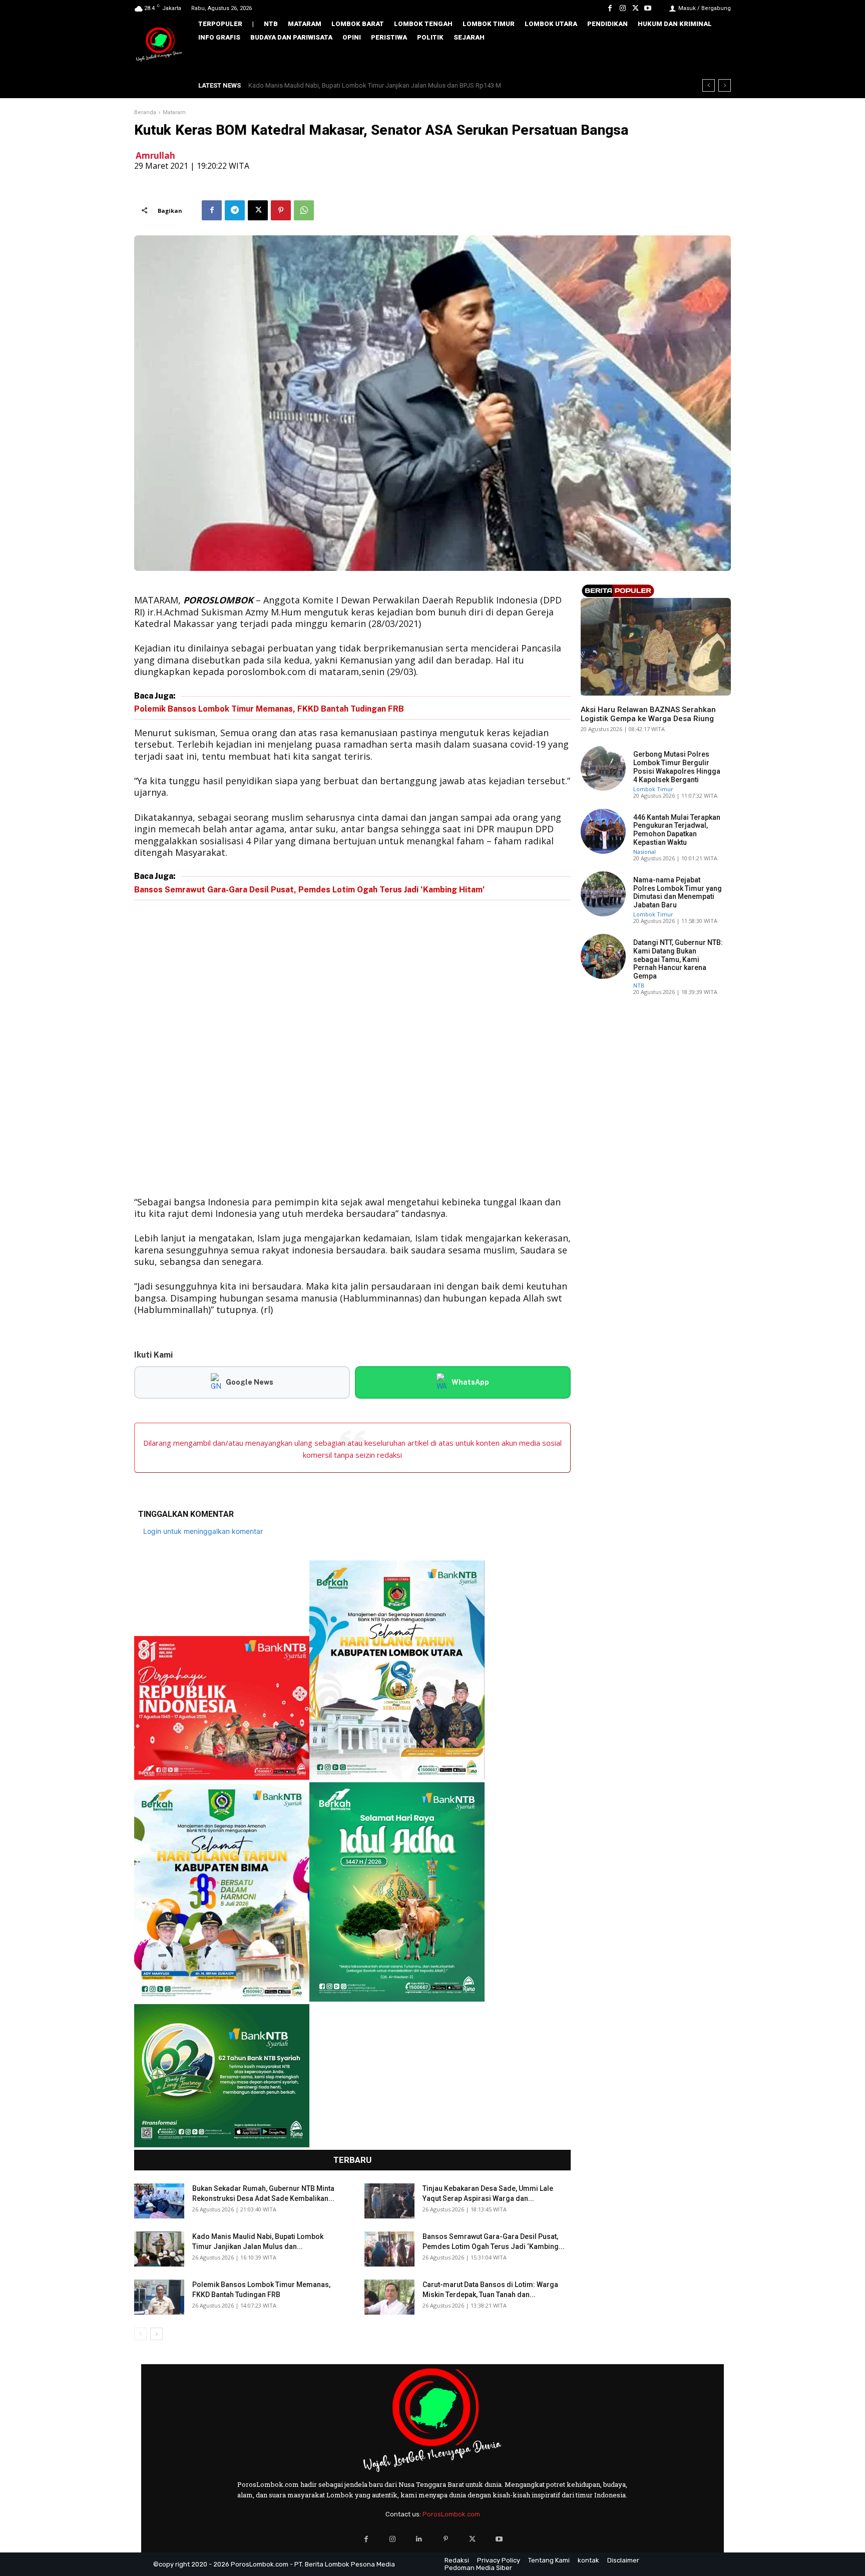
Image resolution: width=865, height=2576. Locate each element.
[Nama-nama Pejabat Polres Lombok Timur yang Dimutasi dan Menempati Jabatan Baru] (603, 894)
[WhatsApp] (304, 210)
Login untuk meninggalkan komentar (203, 1531)
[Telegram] (235, 210)
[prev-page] (140, 2334)
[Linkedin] (419, 2539)
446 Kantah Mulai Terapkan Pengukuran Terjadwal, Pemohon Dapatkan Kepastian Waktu (677, 830)
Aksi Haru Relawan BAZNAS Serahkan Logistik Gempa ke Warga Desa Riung (648, 714)
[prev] (709, 85)
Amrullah (155, 155)
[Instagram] (622, 8)
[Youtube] (648, 8)
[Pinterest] (281, 210)
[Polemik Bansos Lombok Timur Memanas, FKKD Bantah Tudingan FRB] (159, 2297)
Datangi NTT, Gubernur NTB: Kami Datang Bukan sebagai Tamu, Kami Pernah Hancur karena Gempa (678, 959)
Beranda (145, 112)
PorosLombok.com (451, 2514)
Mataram (174, 112)
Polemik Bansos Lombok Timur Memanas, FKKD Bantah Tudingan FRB (269, 709)
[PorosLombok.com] (159, 45)
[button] (716, 59)
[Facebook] (610, 8)
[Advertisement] (352, 1050)
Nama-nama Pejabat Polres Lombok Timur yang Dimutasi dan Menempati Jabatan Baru (678, 892)
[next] (725, 85)
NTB (586, 693)
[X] (635, 8)
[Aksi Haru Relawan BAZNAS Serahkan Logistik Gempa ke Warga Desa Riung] (656, 647)
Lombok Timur (653, 789)
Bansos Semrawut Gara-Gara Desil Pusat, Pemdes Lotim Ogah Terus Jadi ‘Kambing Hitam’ (377, 85)
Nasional (644, 852)
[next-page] (156, 2334)
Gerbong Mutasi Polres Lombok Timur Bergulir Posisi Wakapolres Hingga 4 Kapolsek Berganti (677, 767)
